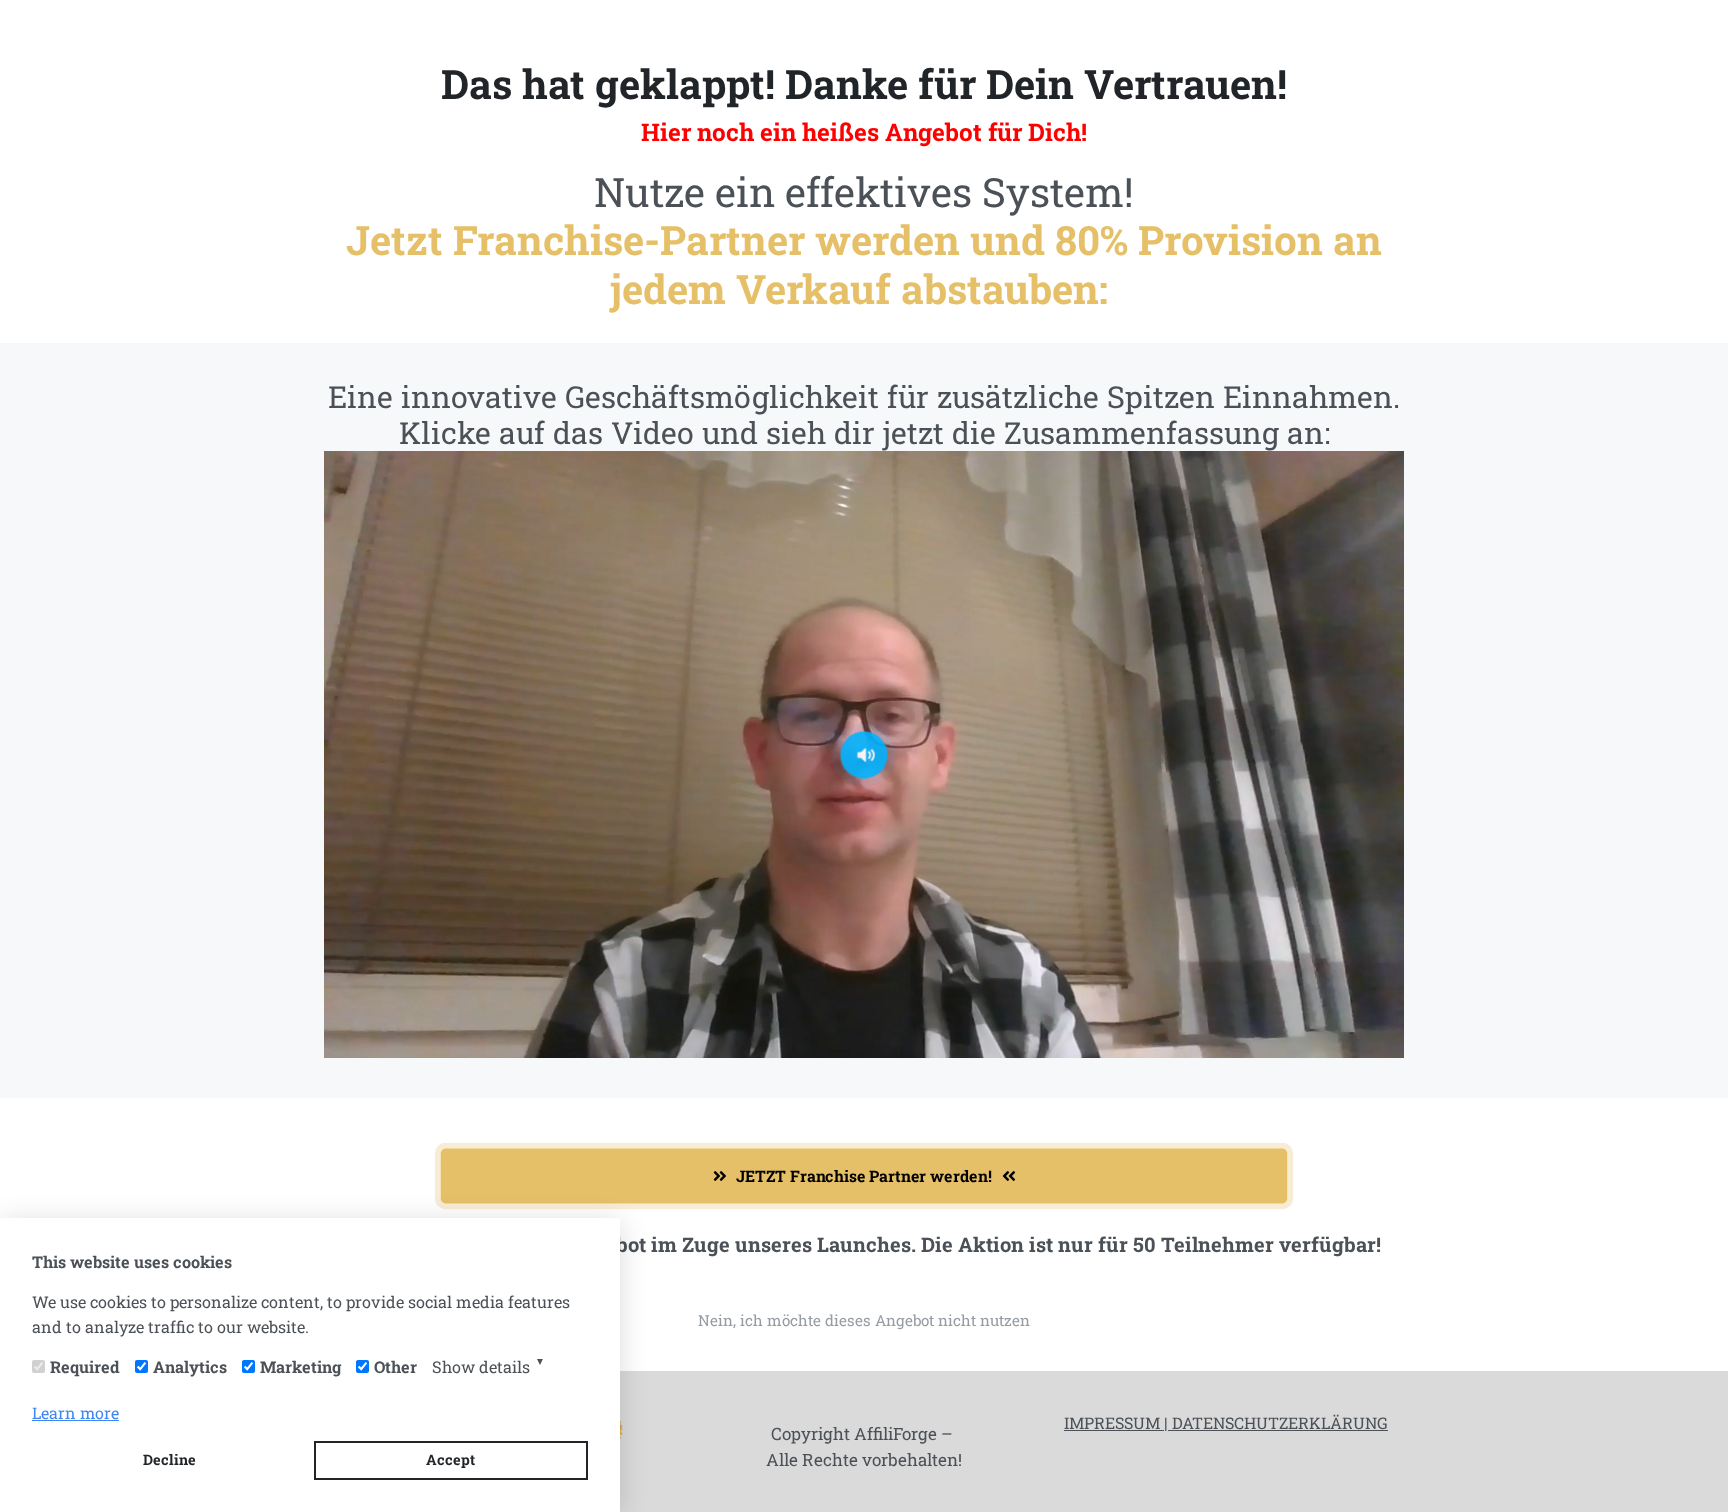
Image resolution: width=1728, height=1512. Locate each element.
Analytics (190, 1366)
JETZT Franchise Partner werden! (864, 1175)
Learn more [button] (75, 1412)
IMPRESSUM (1112, 1422)
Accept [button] (450, 1459)
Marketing (300, 1366)
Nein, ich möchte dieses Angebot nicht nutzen (864, 1320)
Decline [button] (169, 1459)
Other (395, 1366)
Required (85, 1366)
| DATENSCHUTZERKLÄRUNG (1274, 1422)
